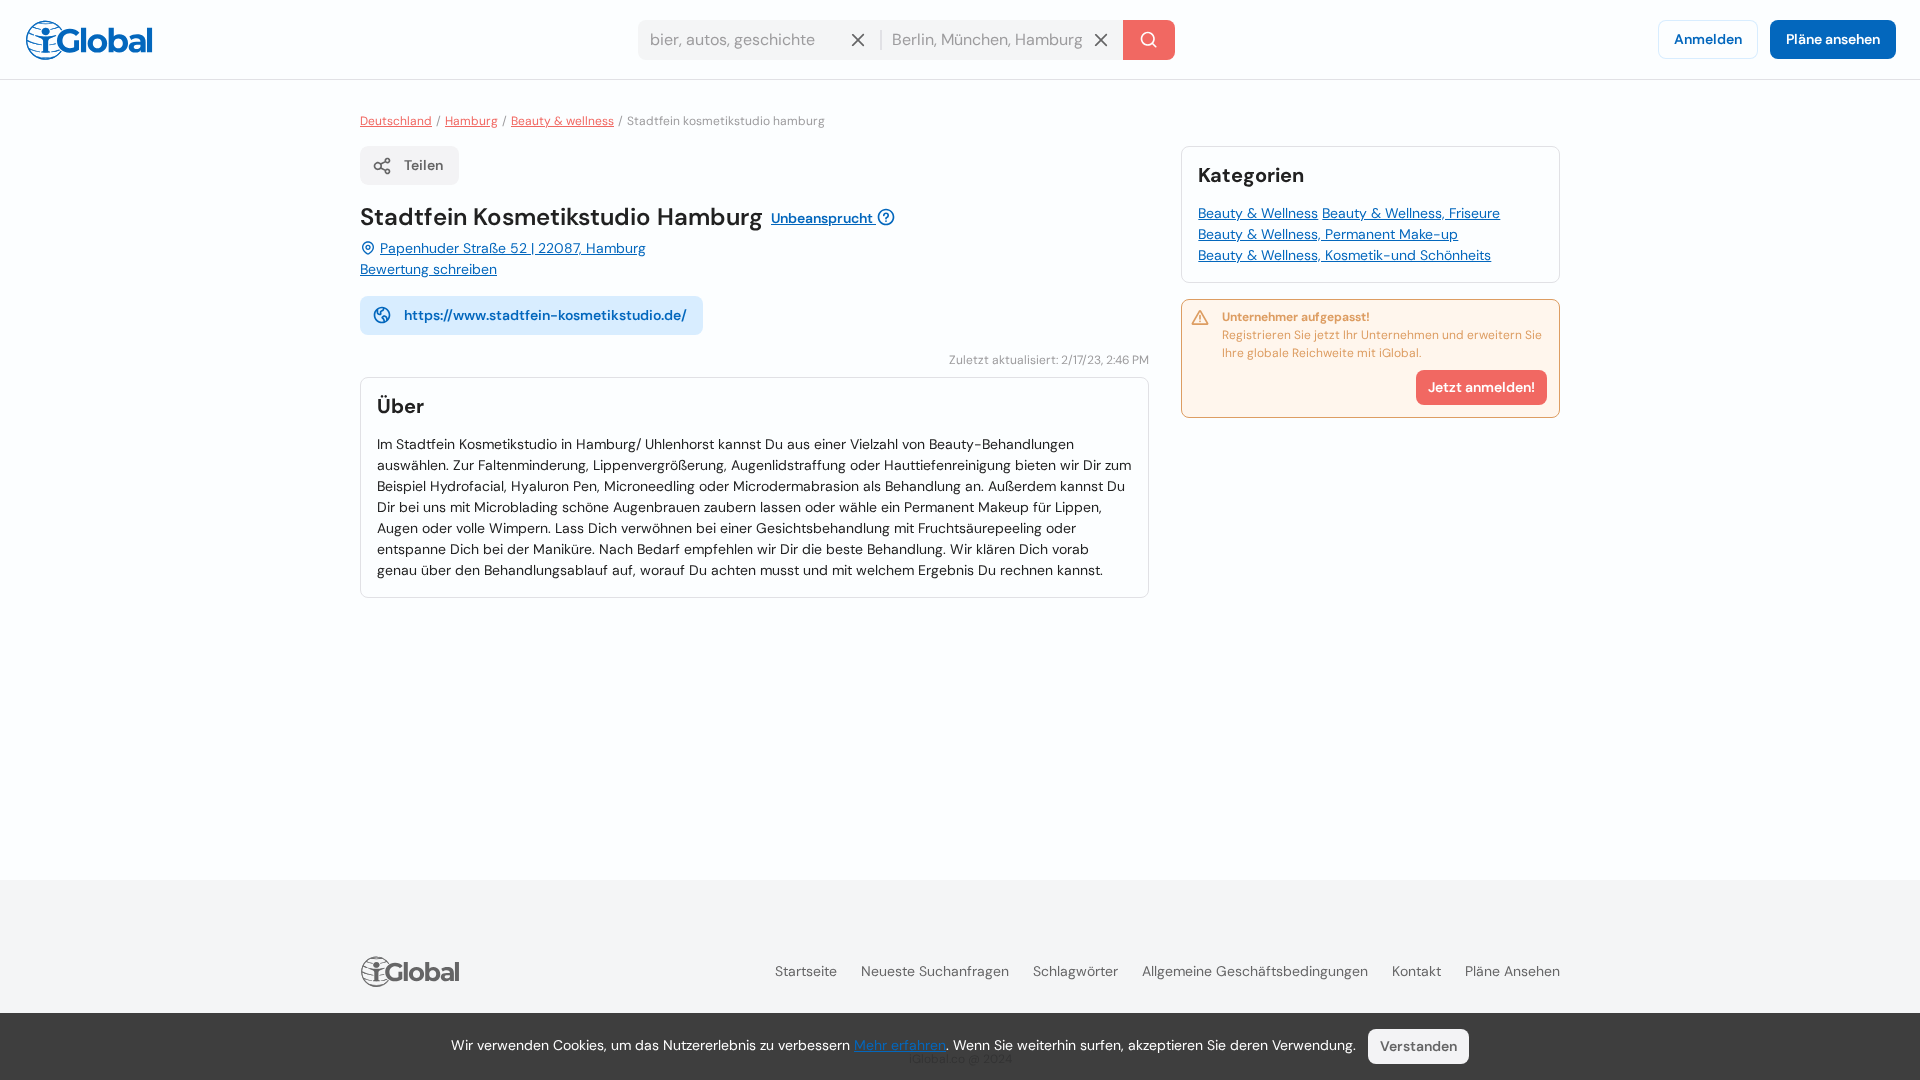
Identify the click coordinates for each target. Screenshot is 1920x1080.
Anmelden (1708, 39)
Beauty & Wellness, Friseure (1411, 213)
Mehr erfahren (900, 1045)
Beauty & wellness (562, 121)
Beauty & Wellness (1258, 213)
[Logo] (89, 40)
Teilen (423, 165)
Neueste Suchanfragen (935, 971)
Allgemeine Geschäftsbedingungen (1255, 971)
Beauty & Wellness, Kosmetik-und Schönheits (1344, 255)
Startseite (806, 971)
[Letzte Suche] (1149, 40)
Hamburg (471, 121)
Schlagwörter (1075, 971)
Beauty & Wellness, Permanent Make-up (1328, 234)
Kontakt (1416, 971)
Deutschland (396, 121)
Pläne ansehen (1833, 39)
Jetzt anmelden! (1481, 387)
